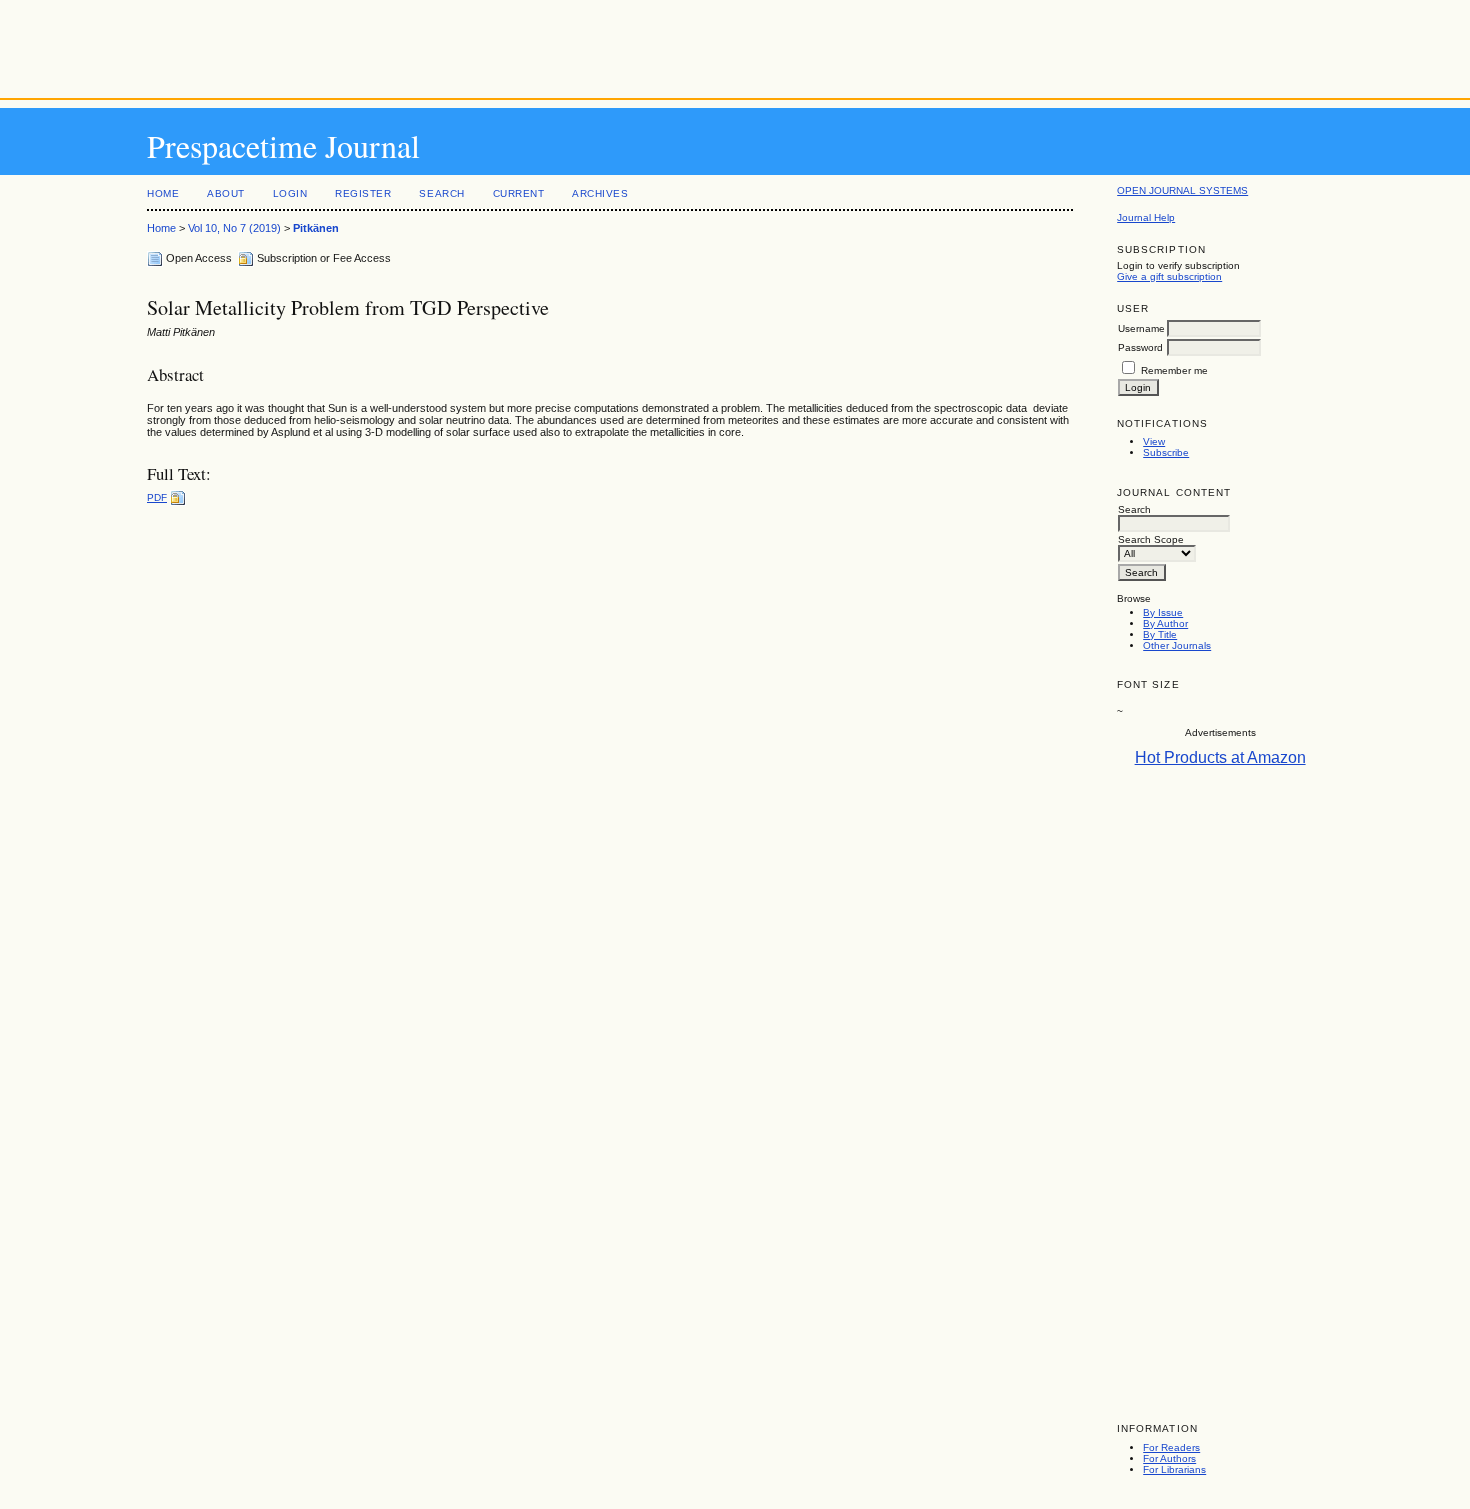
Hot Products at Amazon (1220, 757)
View (1154, 441)
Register (363, 193)
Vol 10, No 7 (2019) (234, 228)
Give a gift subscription (1169, 276)
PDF (157, 497)
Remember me (1174, 370)
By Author (1165, 623)
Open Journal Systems (1182, 190)
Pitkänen (316, 228)
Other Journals (1177, 645)
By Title (1160, 634)
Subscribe (1166, 452)
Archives (600, 193)
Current (519, 193)
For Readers (1171, 1447)
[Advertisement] (735, 45)
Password (1140, 347)
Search (441, 193)
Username (1141, 328)
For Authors (1169, 1458)
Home (163, 193)
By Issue (1163, 612)
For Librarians (1174, 1469)
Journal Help (1146, 217)
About (226, 193)
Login (290, 193)
